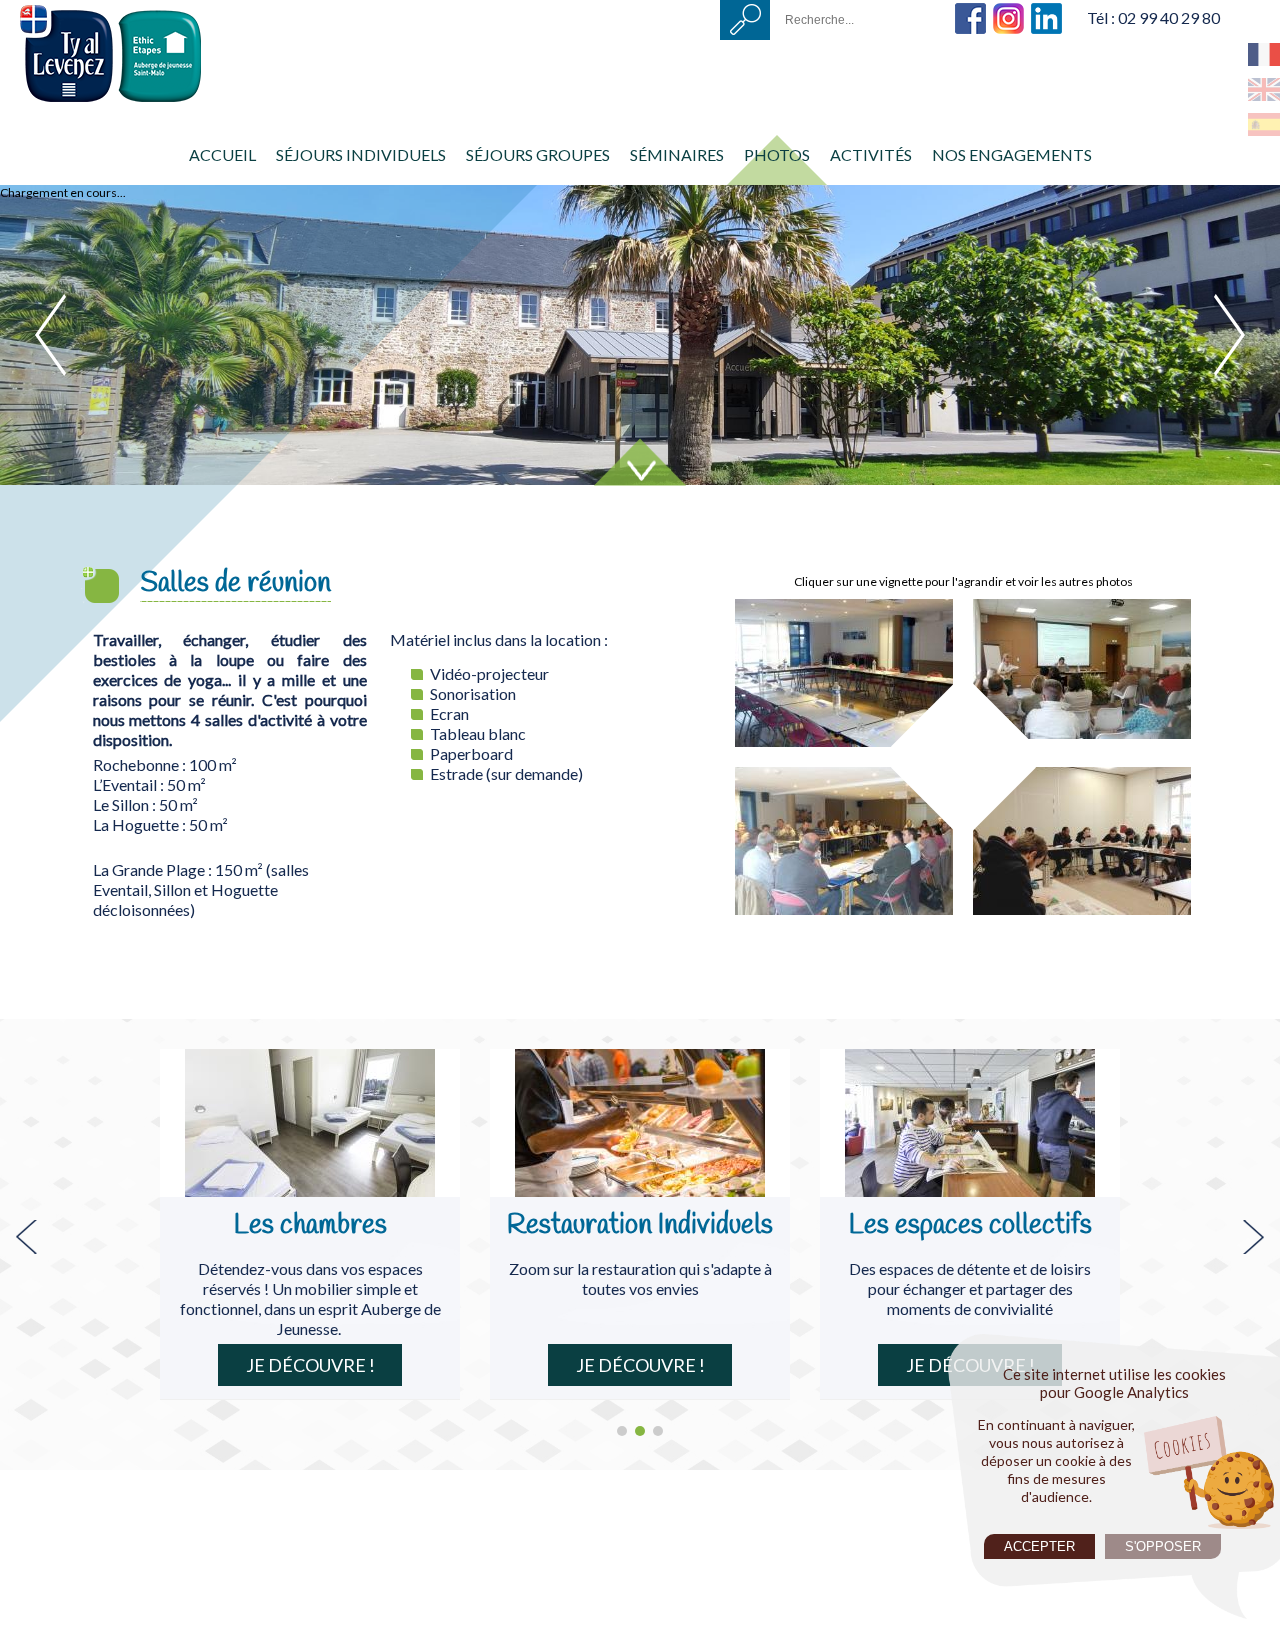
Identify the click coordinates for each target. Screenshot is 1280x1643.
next (1229, 335)
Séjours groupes (538, 154)
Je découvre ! (310, 1365)
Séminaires (677, 154)
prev (50, 335)
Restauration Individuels (640, 1225)
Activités (871, 154)
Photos (777, 154)
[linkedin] (1046, 10)
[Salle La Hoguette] (1090, 608)
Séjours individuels (361, 154)
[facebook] (970, 10)
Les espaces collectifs (970, 1225)
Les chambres (310, 1225)
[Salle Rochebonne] (860, 608)
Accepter (1039, 1546)
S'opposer (1163, 1546)
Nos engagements (1012, 154)
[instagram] (1008, 10)
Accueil (222, 154)
